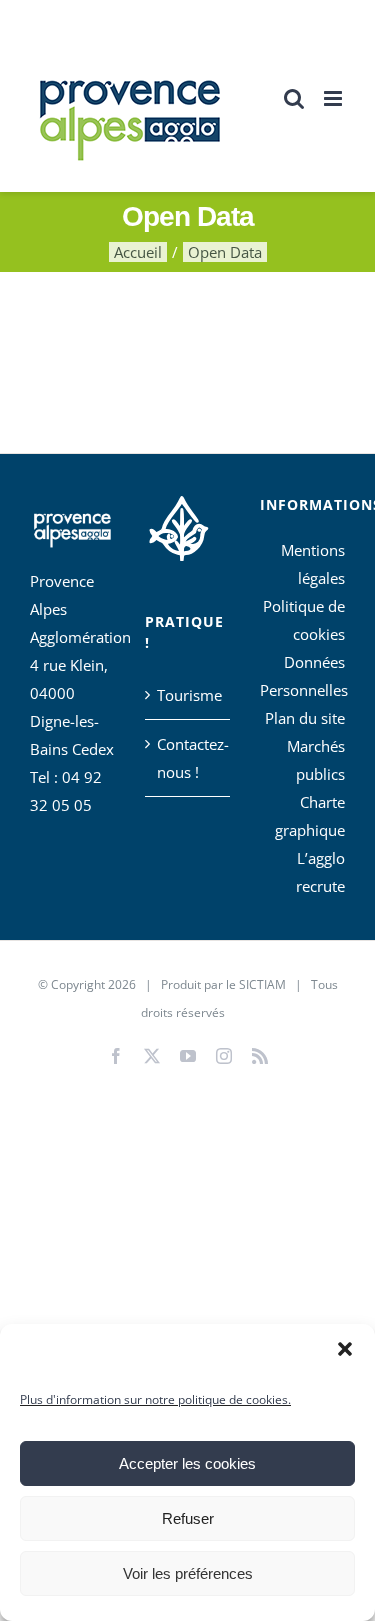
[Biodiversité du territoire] (178, 525)
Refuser (188, 1518)
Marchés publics (316, 760)
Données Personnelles (302, 676)
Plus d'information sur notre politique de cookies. (155, 1399)
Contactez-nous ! (188, 758)
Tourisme (188, 695)
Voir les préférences (188, 1573)
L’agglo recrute (320, 872)
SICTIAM (262, 984)
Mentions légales (313, 564)
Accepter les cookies (187, 1463)
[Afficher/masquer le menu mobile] (334, 98)
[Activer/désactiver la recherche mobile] (294, 98)
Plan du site (305, 718)
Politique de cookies (304, 620)
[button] (345, 1349)
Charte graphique (310, 816)
